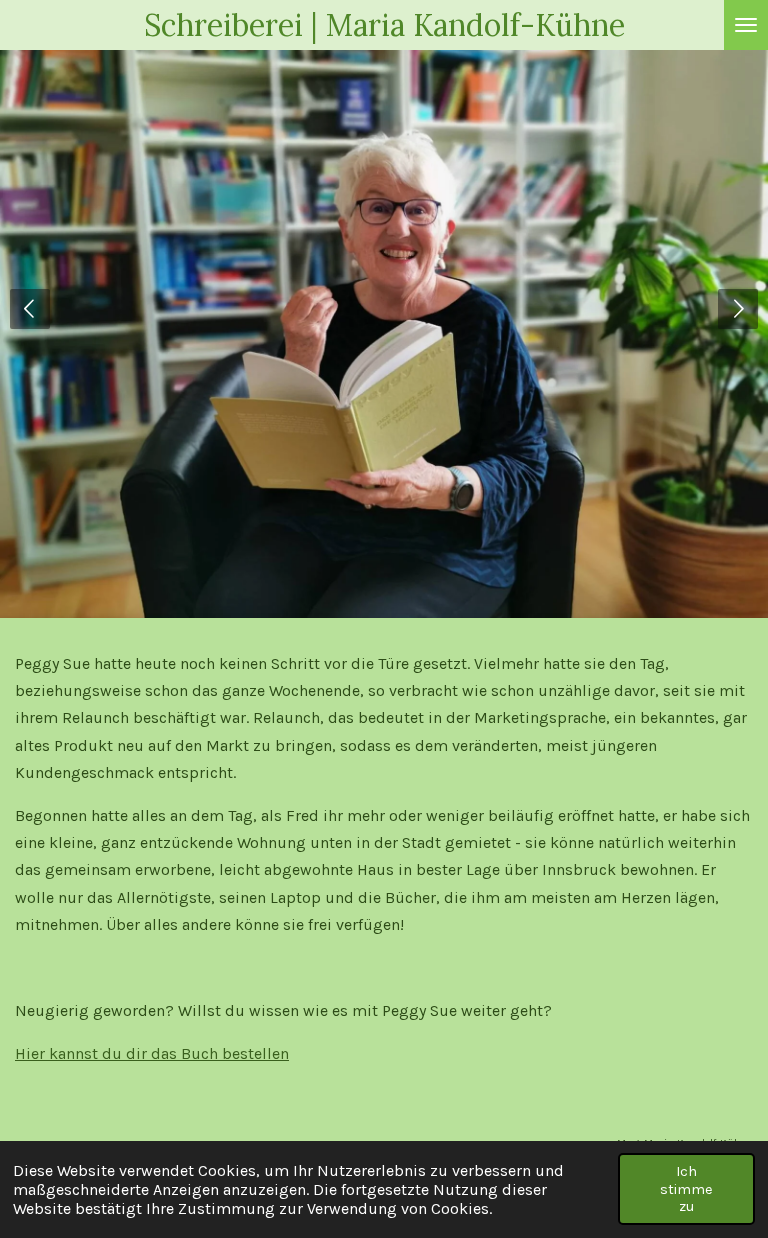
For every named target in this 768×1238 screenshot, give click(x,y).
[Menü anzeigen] (746, 25)
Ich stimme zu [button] (686, 1189)
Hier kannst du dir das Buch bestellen (152, 1053)
